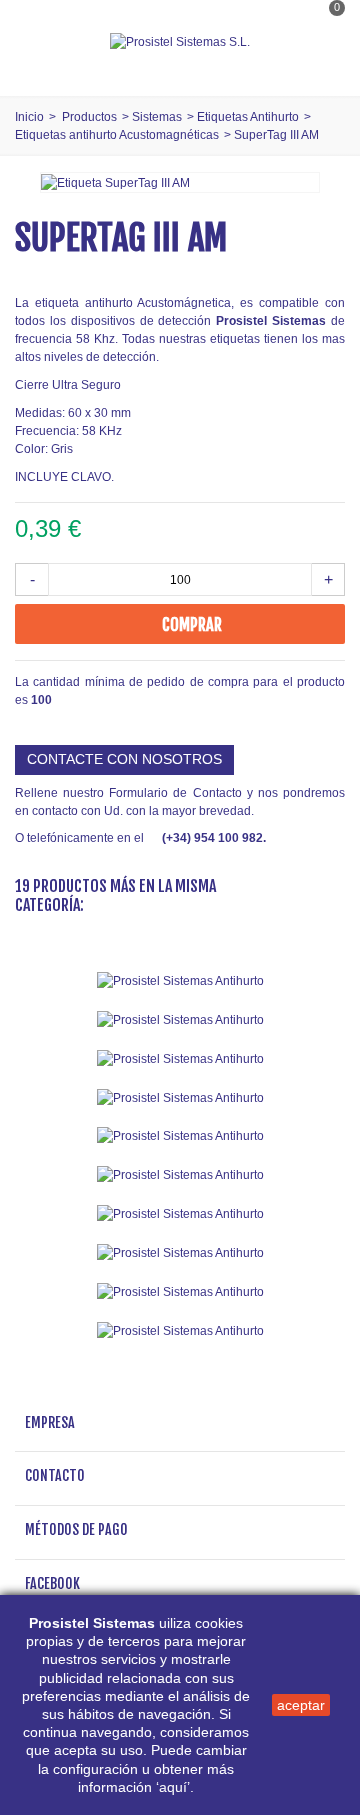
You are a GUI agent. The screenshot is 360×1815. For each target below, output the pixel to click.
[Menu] (40, 42)
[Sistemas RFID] (180, 1330)
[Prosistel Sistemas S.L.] (180, 42)
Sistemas (157, 117)
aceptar (301, 1705)
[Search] (324, 63)
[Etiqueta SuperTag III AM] (115, 182)
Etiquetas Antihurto (248, 117)
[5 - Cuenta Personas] (180, 1136)
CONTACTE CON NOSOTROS (124, 759)
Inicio (29, 117)
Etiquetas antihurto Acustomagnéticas (117, 135)
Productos (89, 117)
